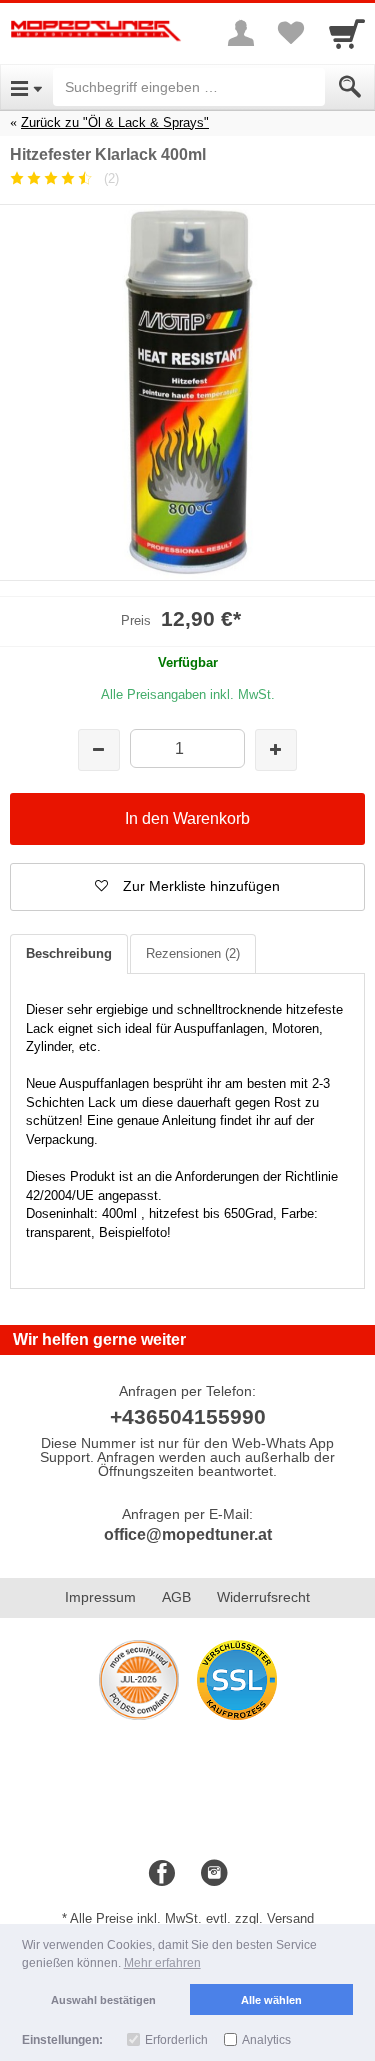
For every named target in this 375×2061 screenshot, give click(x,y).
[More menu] (241, 33)
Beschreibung (69, 953)
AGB (176, 1597)
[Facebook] (162, 1874)
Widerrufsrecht (263, 1597)
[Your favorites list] (291, 33)
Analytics (266, 2040)
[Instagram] (214, 1874)
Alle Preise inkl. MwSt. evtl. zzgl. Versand (192, 1918)
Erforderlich (176, 2040)
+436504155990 (188, 1416)
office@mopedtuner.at (188, 1534)
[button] (187, 887)
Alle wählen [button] (271, 2000)
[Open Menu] (26, 87)
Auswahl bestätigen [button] (103, 2000)
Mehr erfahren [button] (162, 1963)
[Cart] (347, 33)
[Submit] (350, 87)
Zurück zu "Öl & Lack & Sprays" (115, 122)
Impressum (100, 1597)
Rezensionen (193, 953)
